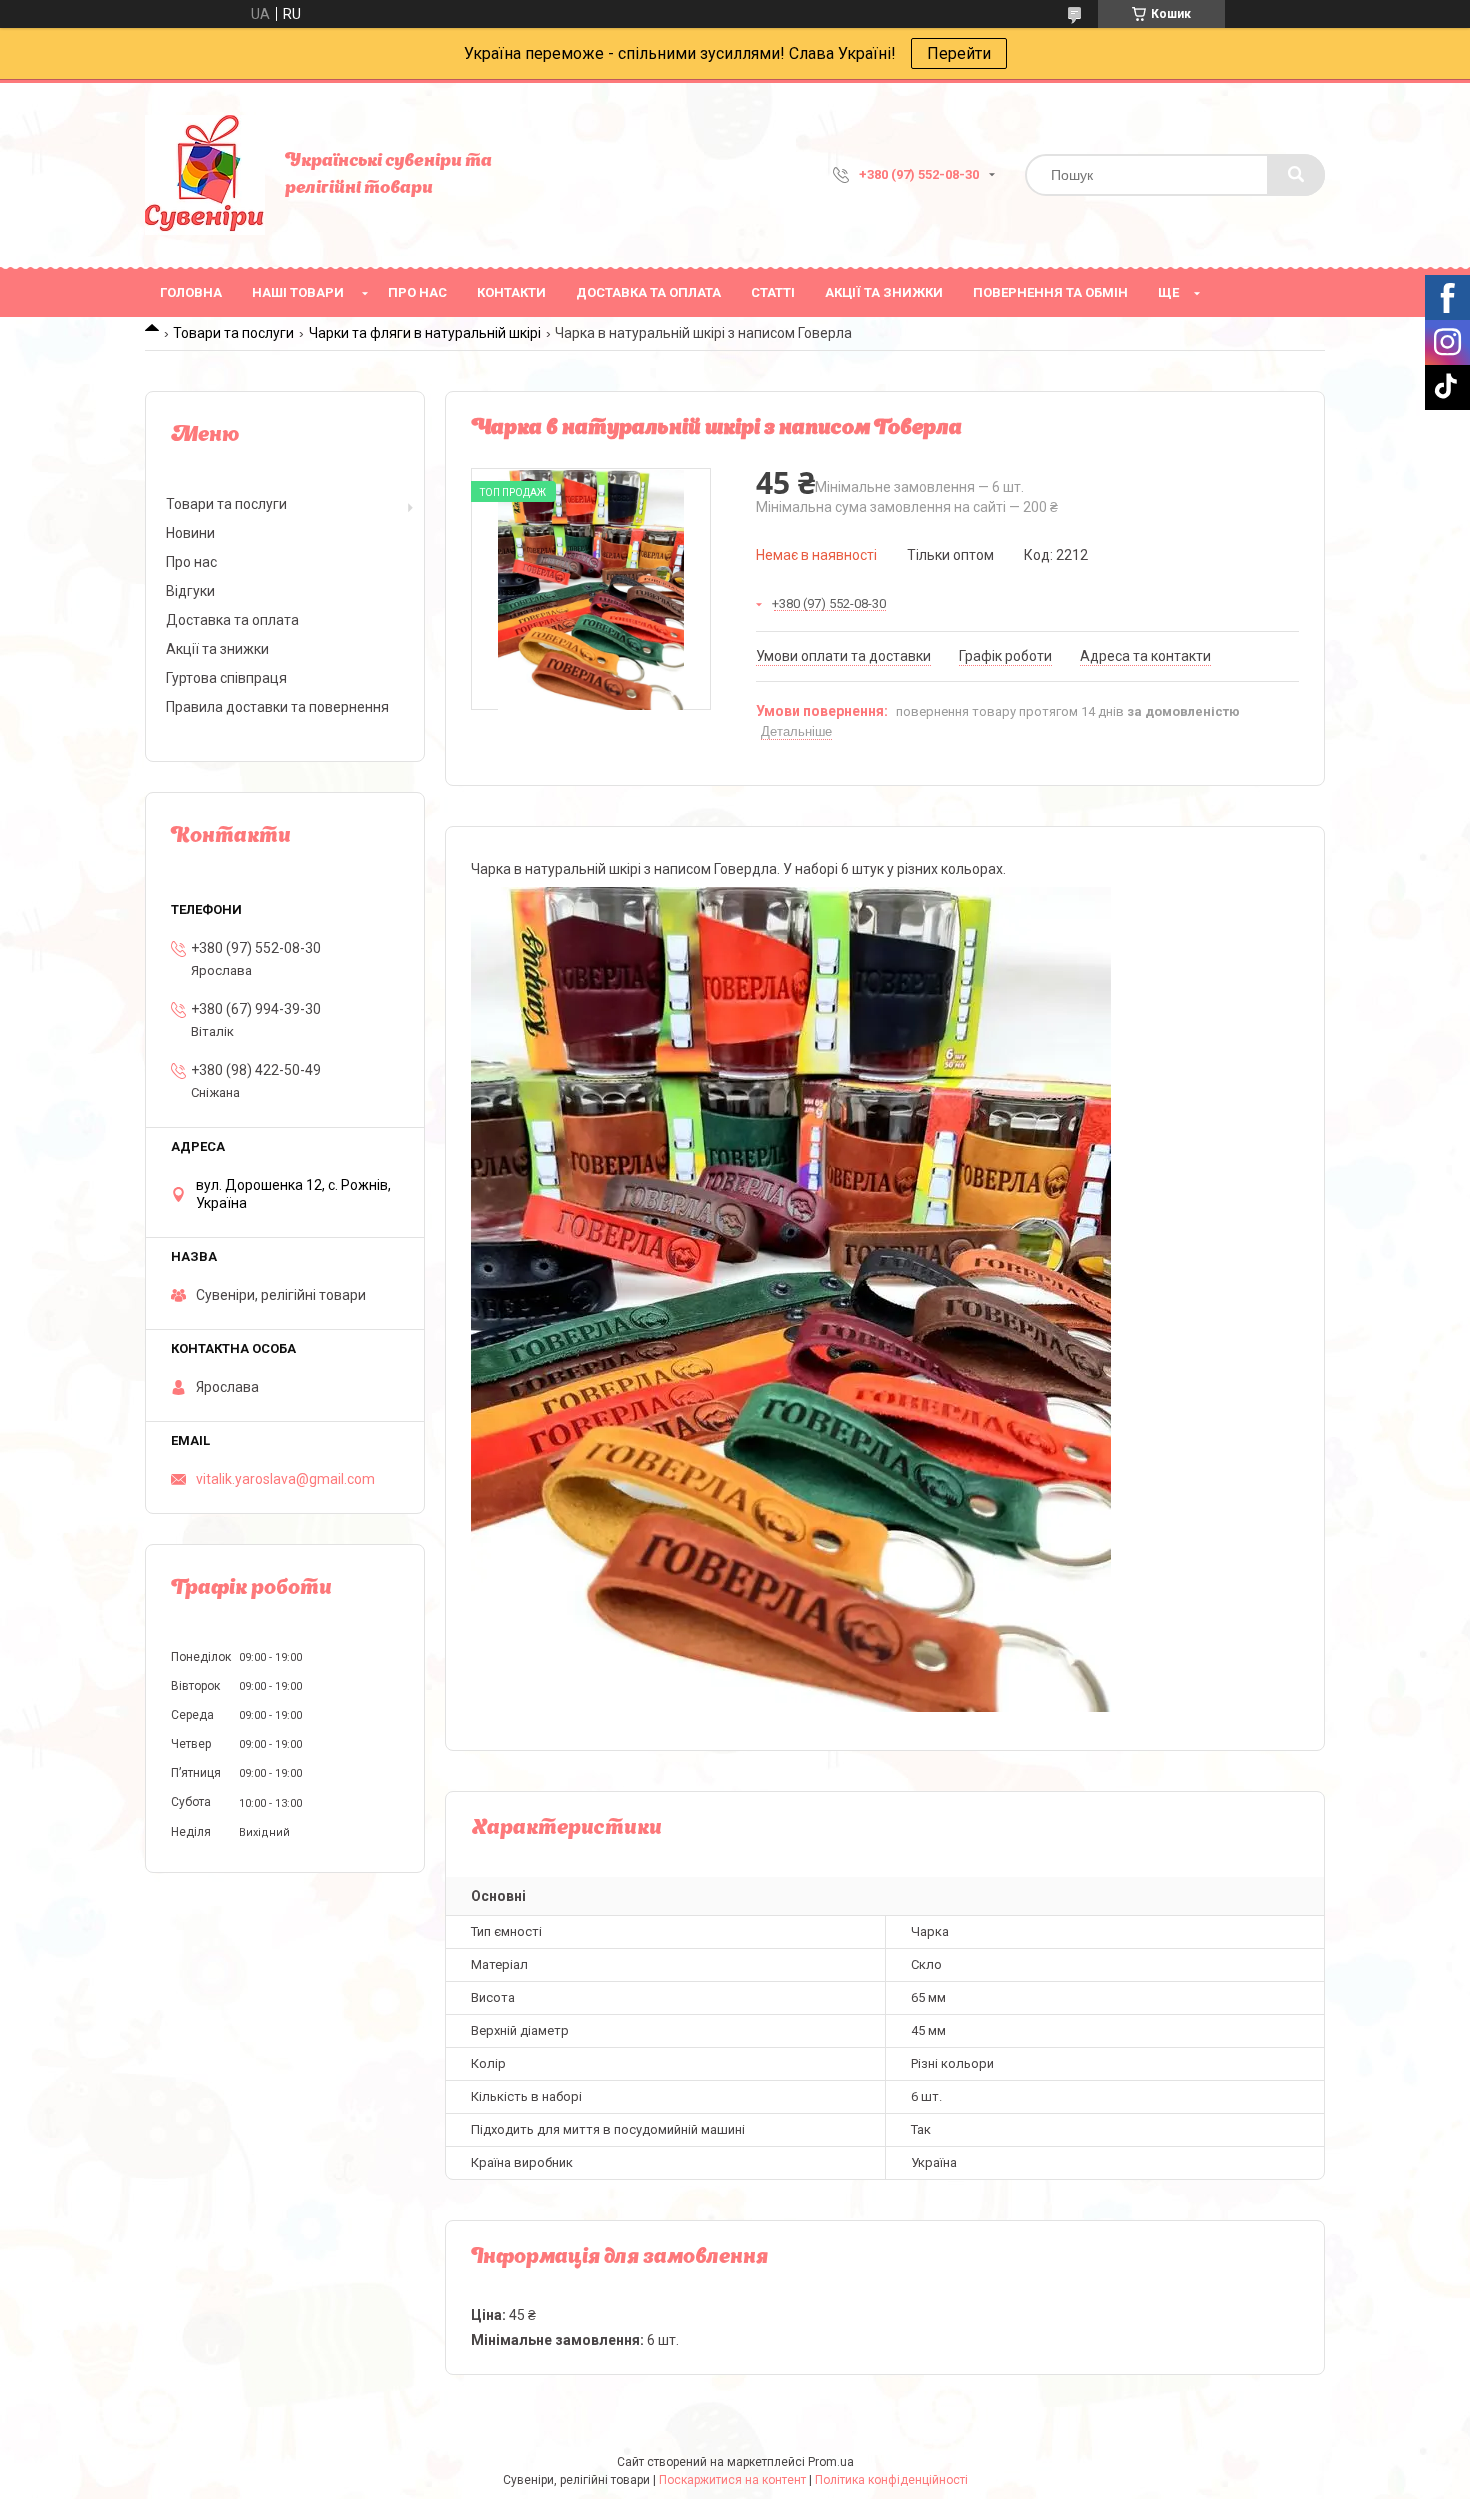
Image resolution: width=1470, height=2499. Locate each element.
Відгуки (190, 591)
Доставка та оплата (648, 292)
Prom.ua (831, 2462)
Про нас (417, 292)
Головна (191, 292)
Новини (190, 533)
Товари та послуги (233, 333)
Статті (773, 292)
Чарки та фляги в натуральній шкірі (425, 333)
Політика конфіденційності (891, 2480)
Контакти (511, 292)
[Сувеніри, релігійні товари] (205, 175)
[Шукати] (1296, 175)
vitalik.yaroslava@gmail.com (285, 1479)
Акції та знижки (884, 292)
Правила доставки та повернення (277, 707)
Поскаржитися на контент (732, 2480)
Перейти (959, 53)
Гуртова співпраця (226, 678)
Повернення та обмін (1050, 292)
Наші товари (298, 292)
